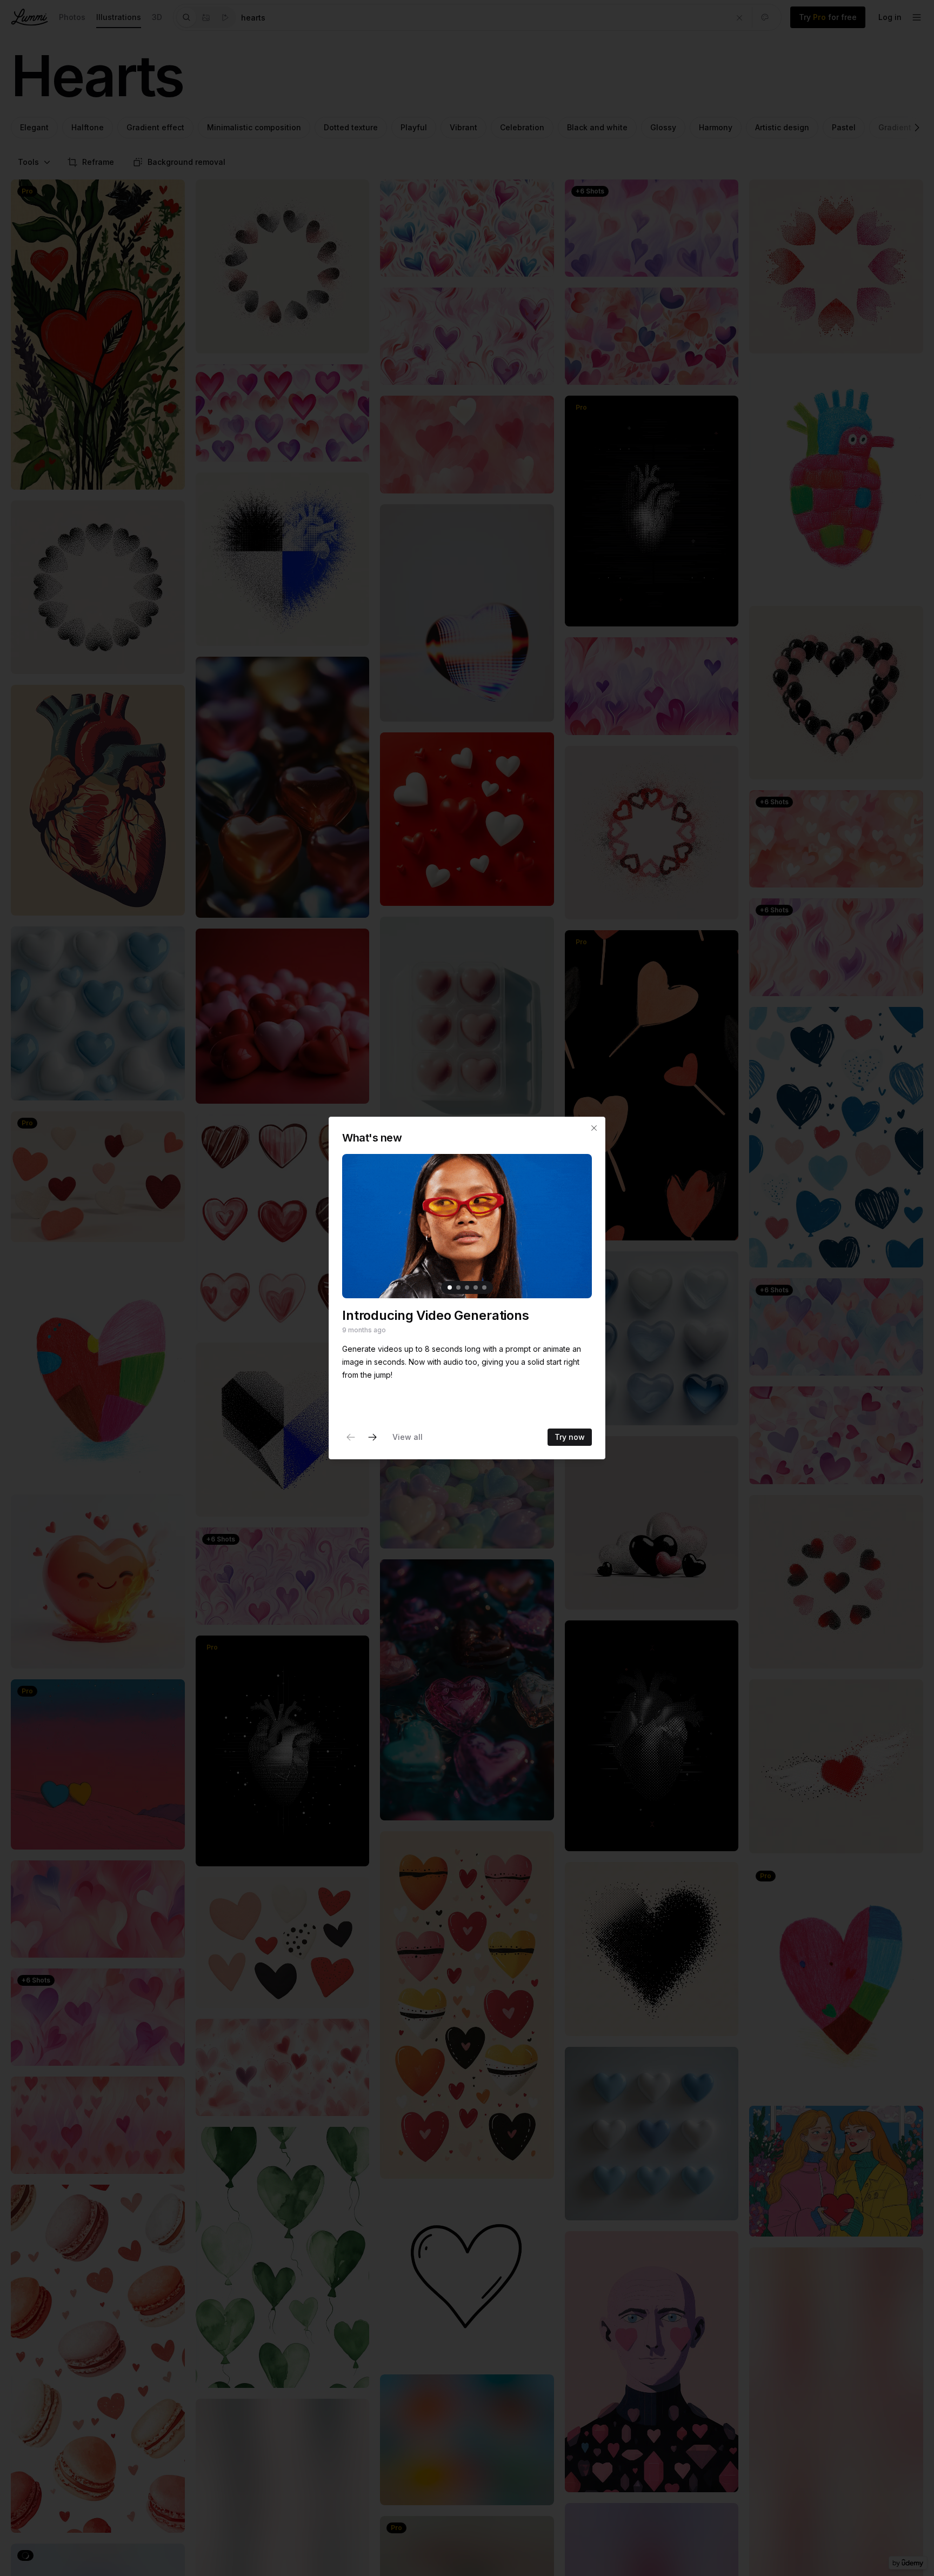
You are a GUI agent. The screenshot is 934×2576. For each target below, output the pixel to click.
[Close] (594, 1128)
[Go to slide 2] (458, 1287)
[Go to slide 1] (450, 1287)
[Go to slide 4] (476, 1287)
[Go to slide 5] (484, 1287)
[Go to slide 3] (467, 1287)
